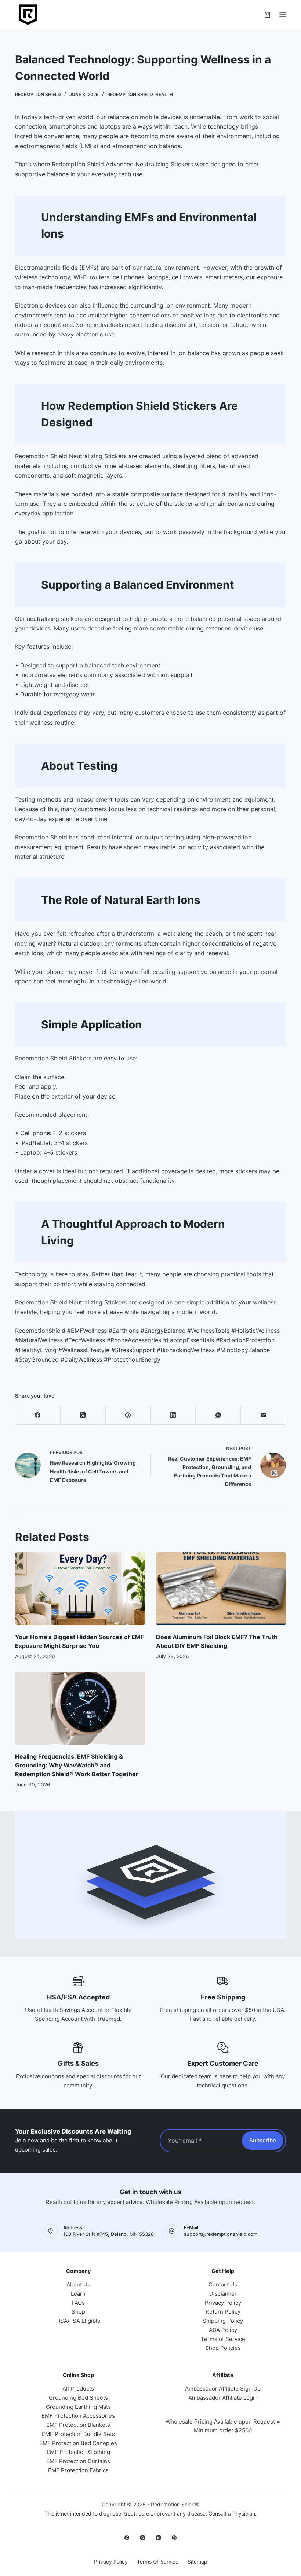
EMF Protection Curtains (78, 2461)
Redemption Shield (130, 94)
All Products (78, 2389)
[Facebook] (38, 1415)
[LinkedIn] (173, 1415)
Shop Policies (223, 2348)
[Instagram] (143, 2538)
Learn (78, 2294)
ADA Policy (223, 2330)
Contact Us (223, 2284)
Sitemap (197, 2562)
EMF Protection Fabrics (78, 2470)
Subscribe (263, 2140)
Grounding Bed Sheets (78, 2398)
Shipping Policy (223, 2321)
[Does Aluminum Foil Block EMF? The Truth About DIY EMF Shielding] (221, 1589)
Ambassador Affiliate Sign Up (223, 2389)
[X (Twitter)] (83, 1415)
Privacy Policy (223, 2303)
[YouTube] (158, 2538)
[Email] (263, 1415)
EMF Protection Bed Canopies (78, 2443)
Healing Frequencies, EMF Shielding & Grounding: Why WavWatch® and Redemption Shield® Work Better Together (77, 1765)
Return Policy (223, 2312)
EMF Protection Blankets (78, 2425)
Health (164, 94)
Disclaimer (223, 2294)
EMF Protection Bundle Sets (78, 2434)
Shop (78, 2312)
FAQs (78, 2303)
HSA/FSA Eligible (78, 2321)
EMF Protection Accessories (78, 2416)
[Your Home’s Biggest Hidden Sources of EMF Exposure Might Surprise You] (80, 1589)
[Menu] (283, 15)
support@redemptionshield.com (221, 2234)
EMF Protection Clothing (78, 2452)
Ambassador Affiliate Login (223, 2398)
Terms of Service (223, 2339)
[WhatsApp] (218, 1415)
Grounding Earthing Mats (78, 2407)
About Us (78, 2284)
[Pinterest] (128, 1415)
